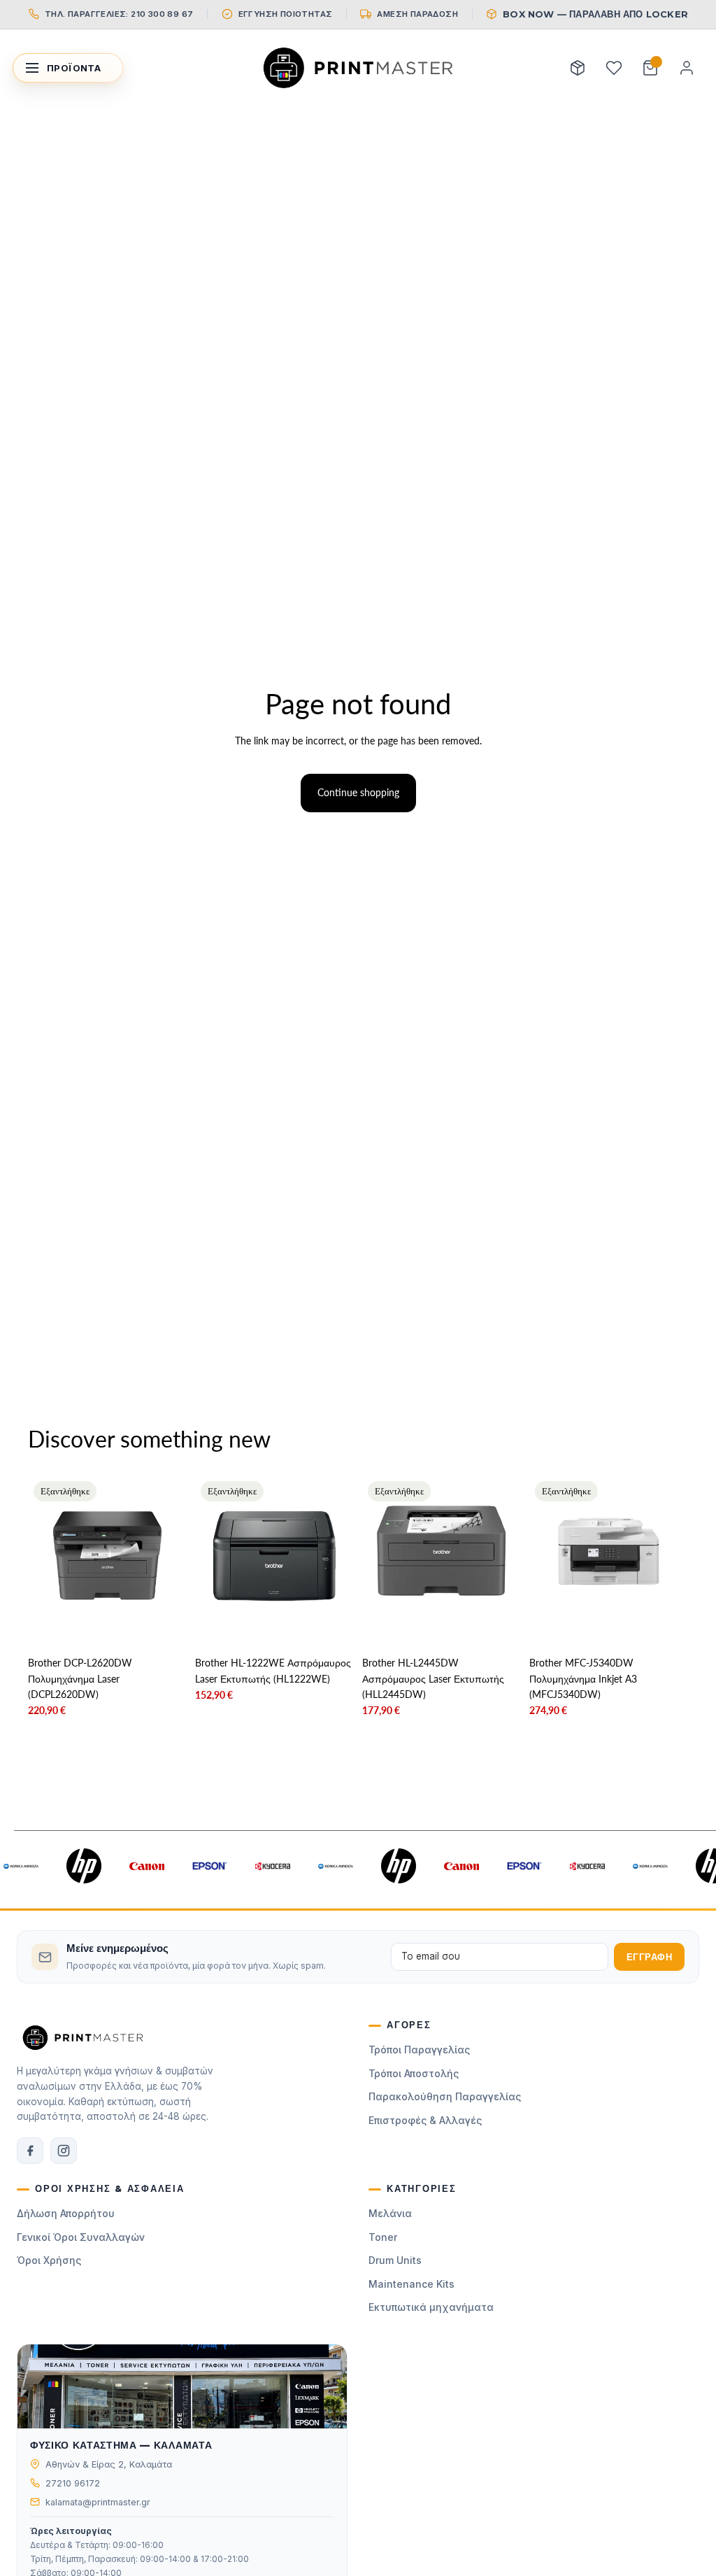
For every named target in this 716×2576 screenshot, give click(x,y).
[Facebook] (30, 2151)
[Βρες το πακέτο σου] (578, 68)
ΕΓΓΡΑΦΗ (650, 1957)
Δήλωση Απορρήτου (66, 2213)
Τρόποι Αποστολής (414, 2073)
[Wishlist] (614, 68)
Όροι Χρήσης (49, 2260)
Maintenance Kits (411, 2284)
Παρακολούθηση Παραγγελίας (445, 2096)
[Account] (687, 68)
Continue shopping (358, 792)
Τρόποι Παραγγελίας (419, 2050)
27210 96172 (73, 2483)
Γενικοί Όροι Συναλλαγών (81, 2237)
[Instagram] (64, 2151)
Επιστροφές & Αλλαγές (425, 2120)
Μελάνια (390, 2213)
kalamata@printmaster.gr (98, 2502)
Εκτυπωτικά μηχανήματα (431, 2307)
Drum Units (395, 2260)
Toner (383, 2237)
